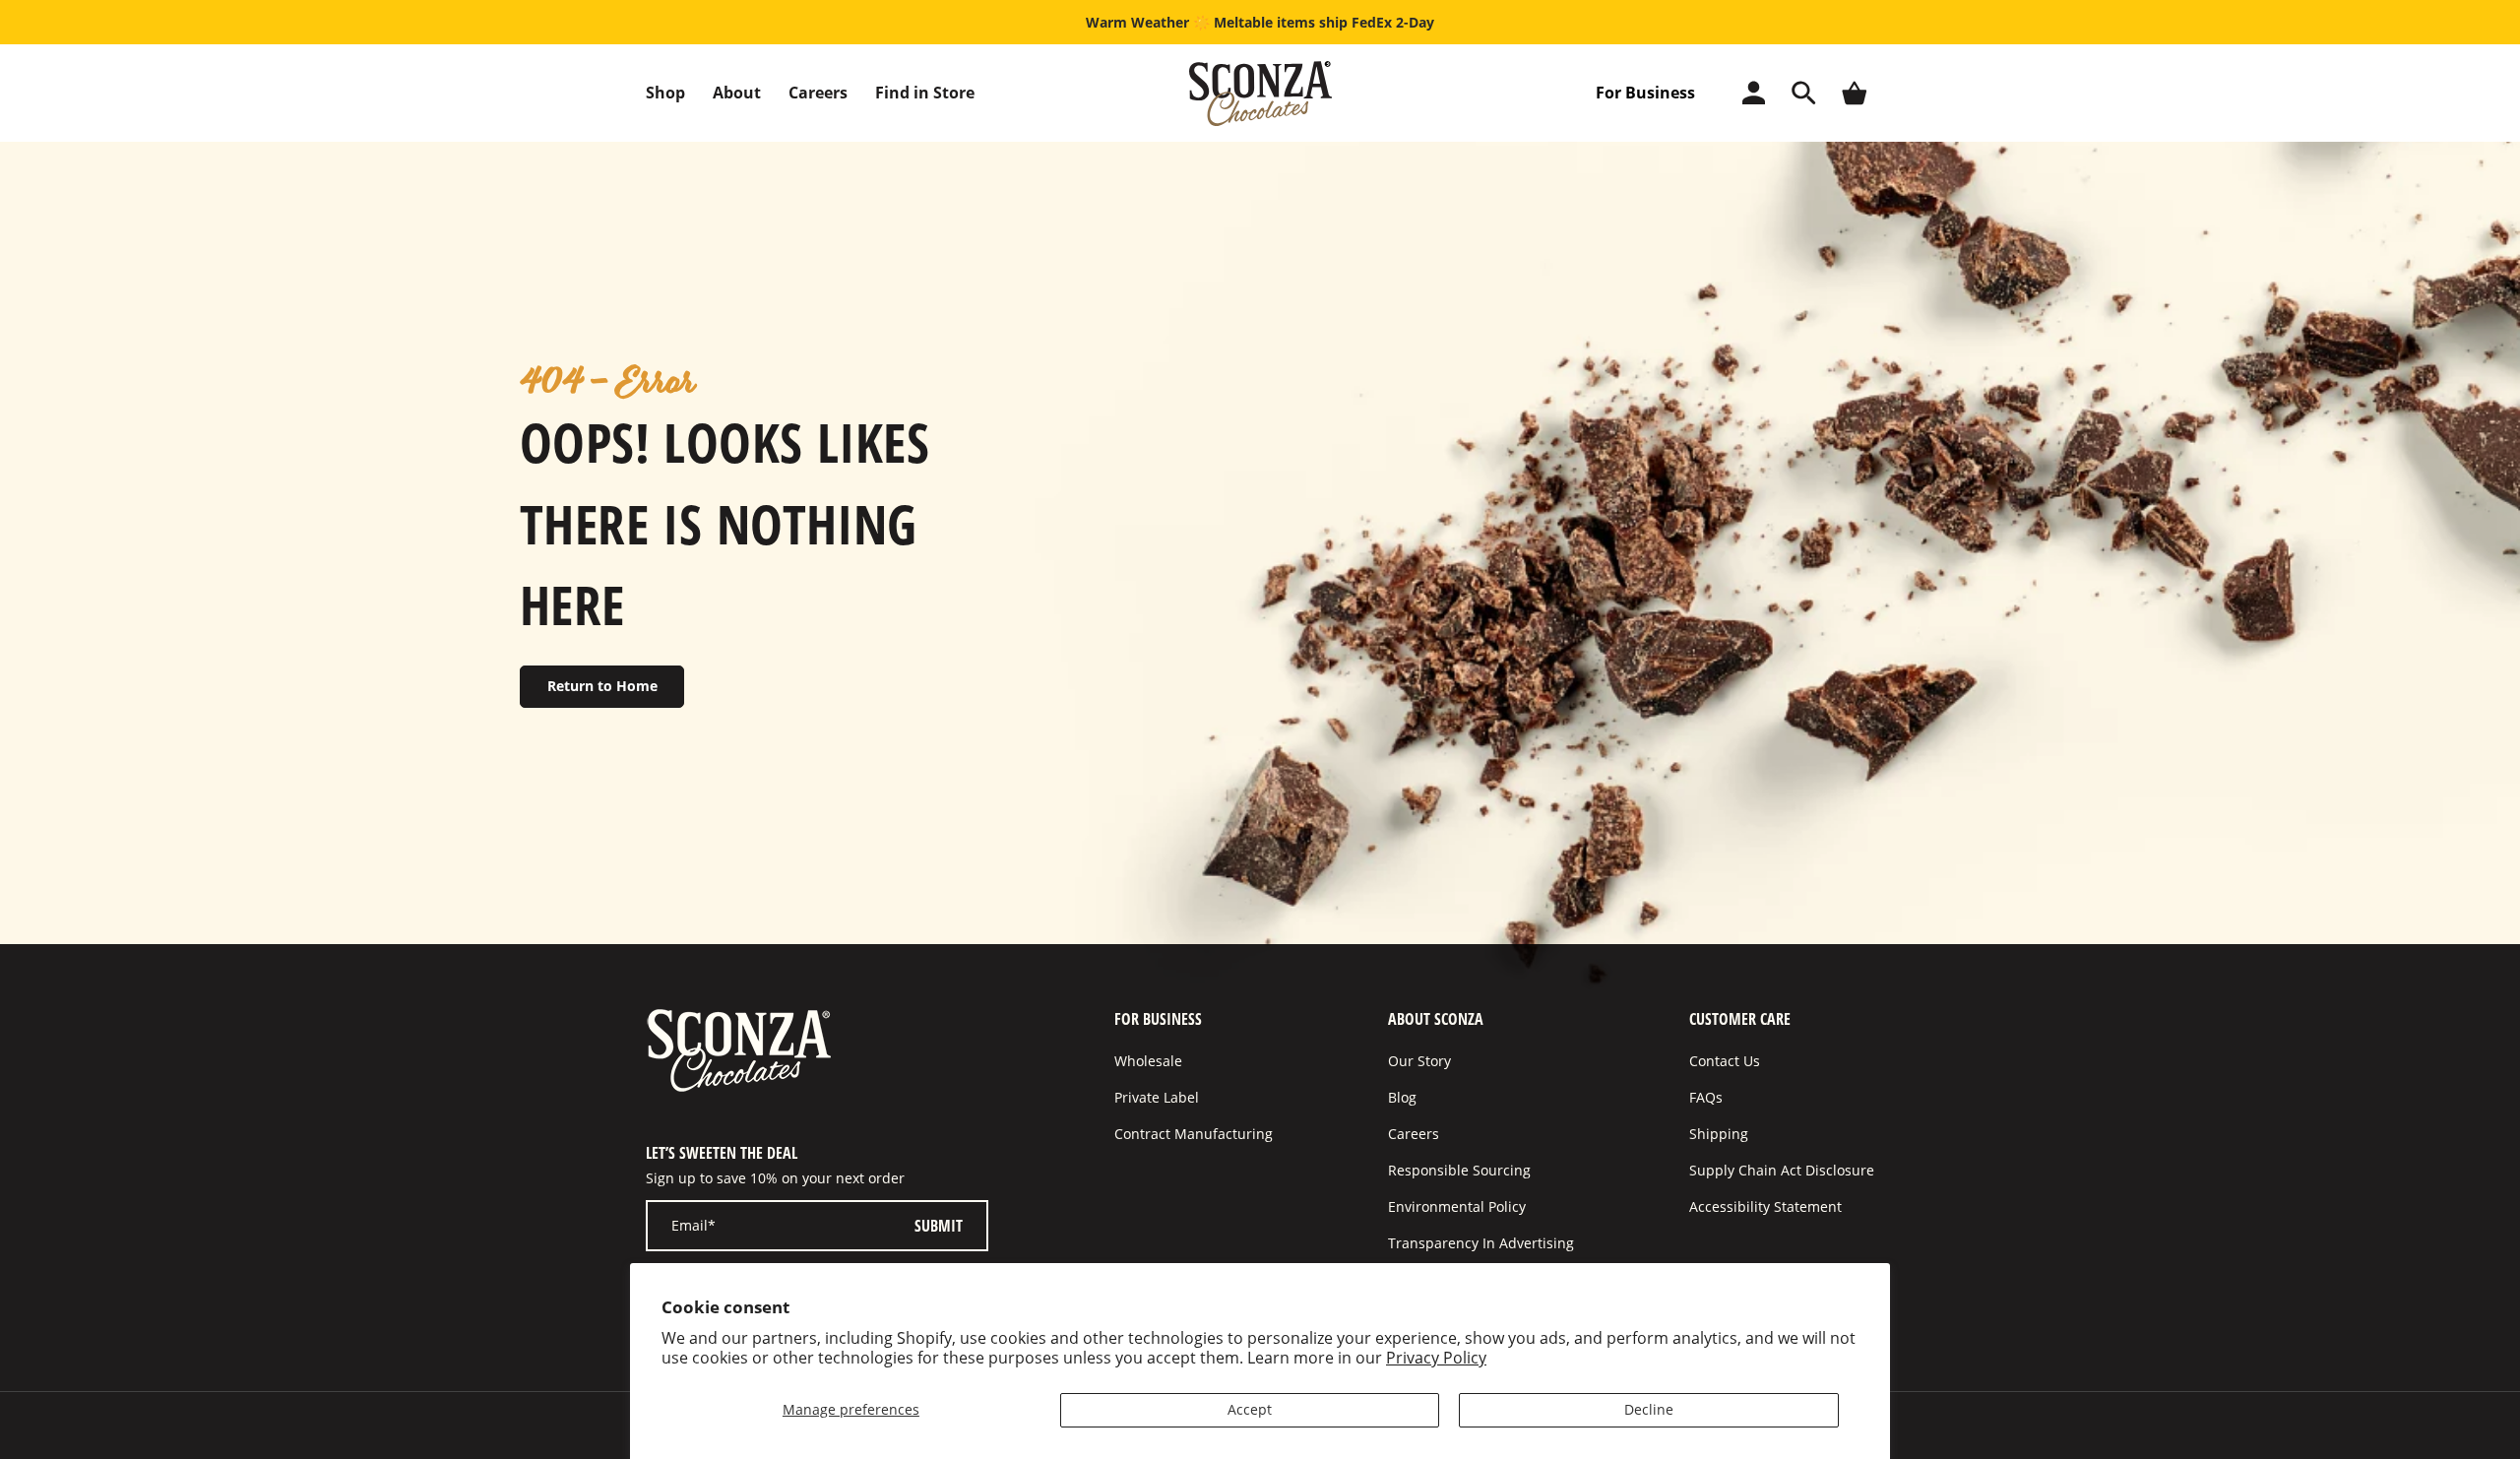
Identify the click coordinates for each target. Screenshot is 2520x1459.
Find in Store (925, 93)
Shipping (1719, 1134)
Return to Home (602, 686)
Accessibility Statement (1765, 1206)
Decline (1649, 1409)
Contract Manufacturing (1194, 1134)
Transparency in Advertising (1481, 1243)
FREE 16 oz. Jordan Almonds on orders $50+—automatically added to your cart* (1260, 22)
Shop (665, 93)
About (737, 93)
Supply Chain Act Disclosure (1782, 1170)
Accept (1250, 1409)
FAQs (1706, 1097)
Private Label (1157, 1097)
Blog (1402, 1097)
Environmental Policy (1457, 1206)
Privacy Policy (1436, 1357)
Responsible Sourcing (1459, 1170)
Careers (818, 93)
